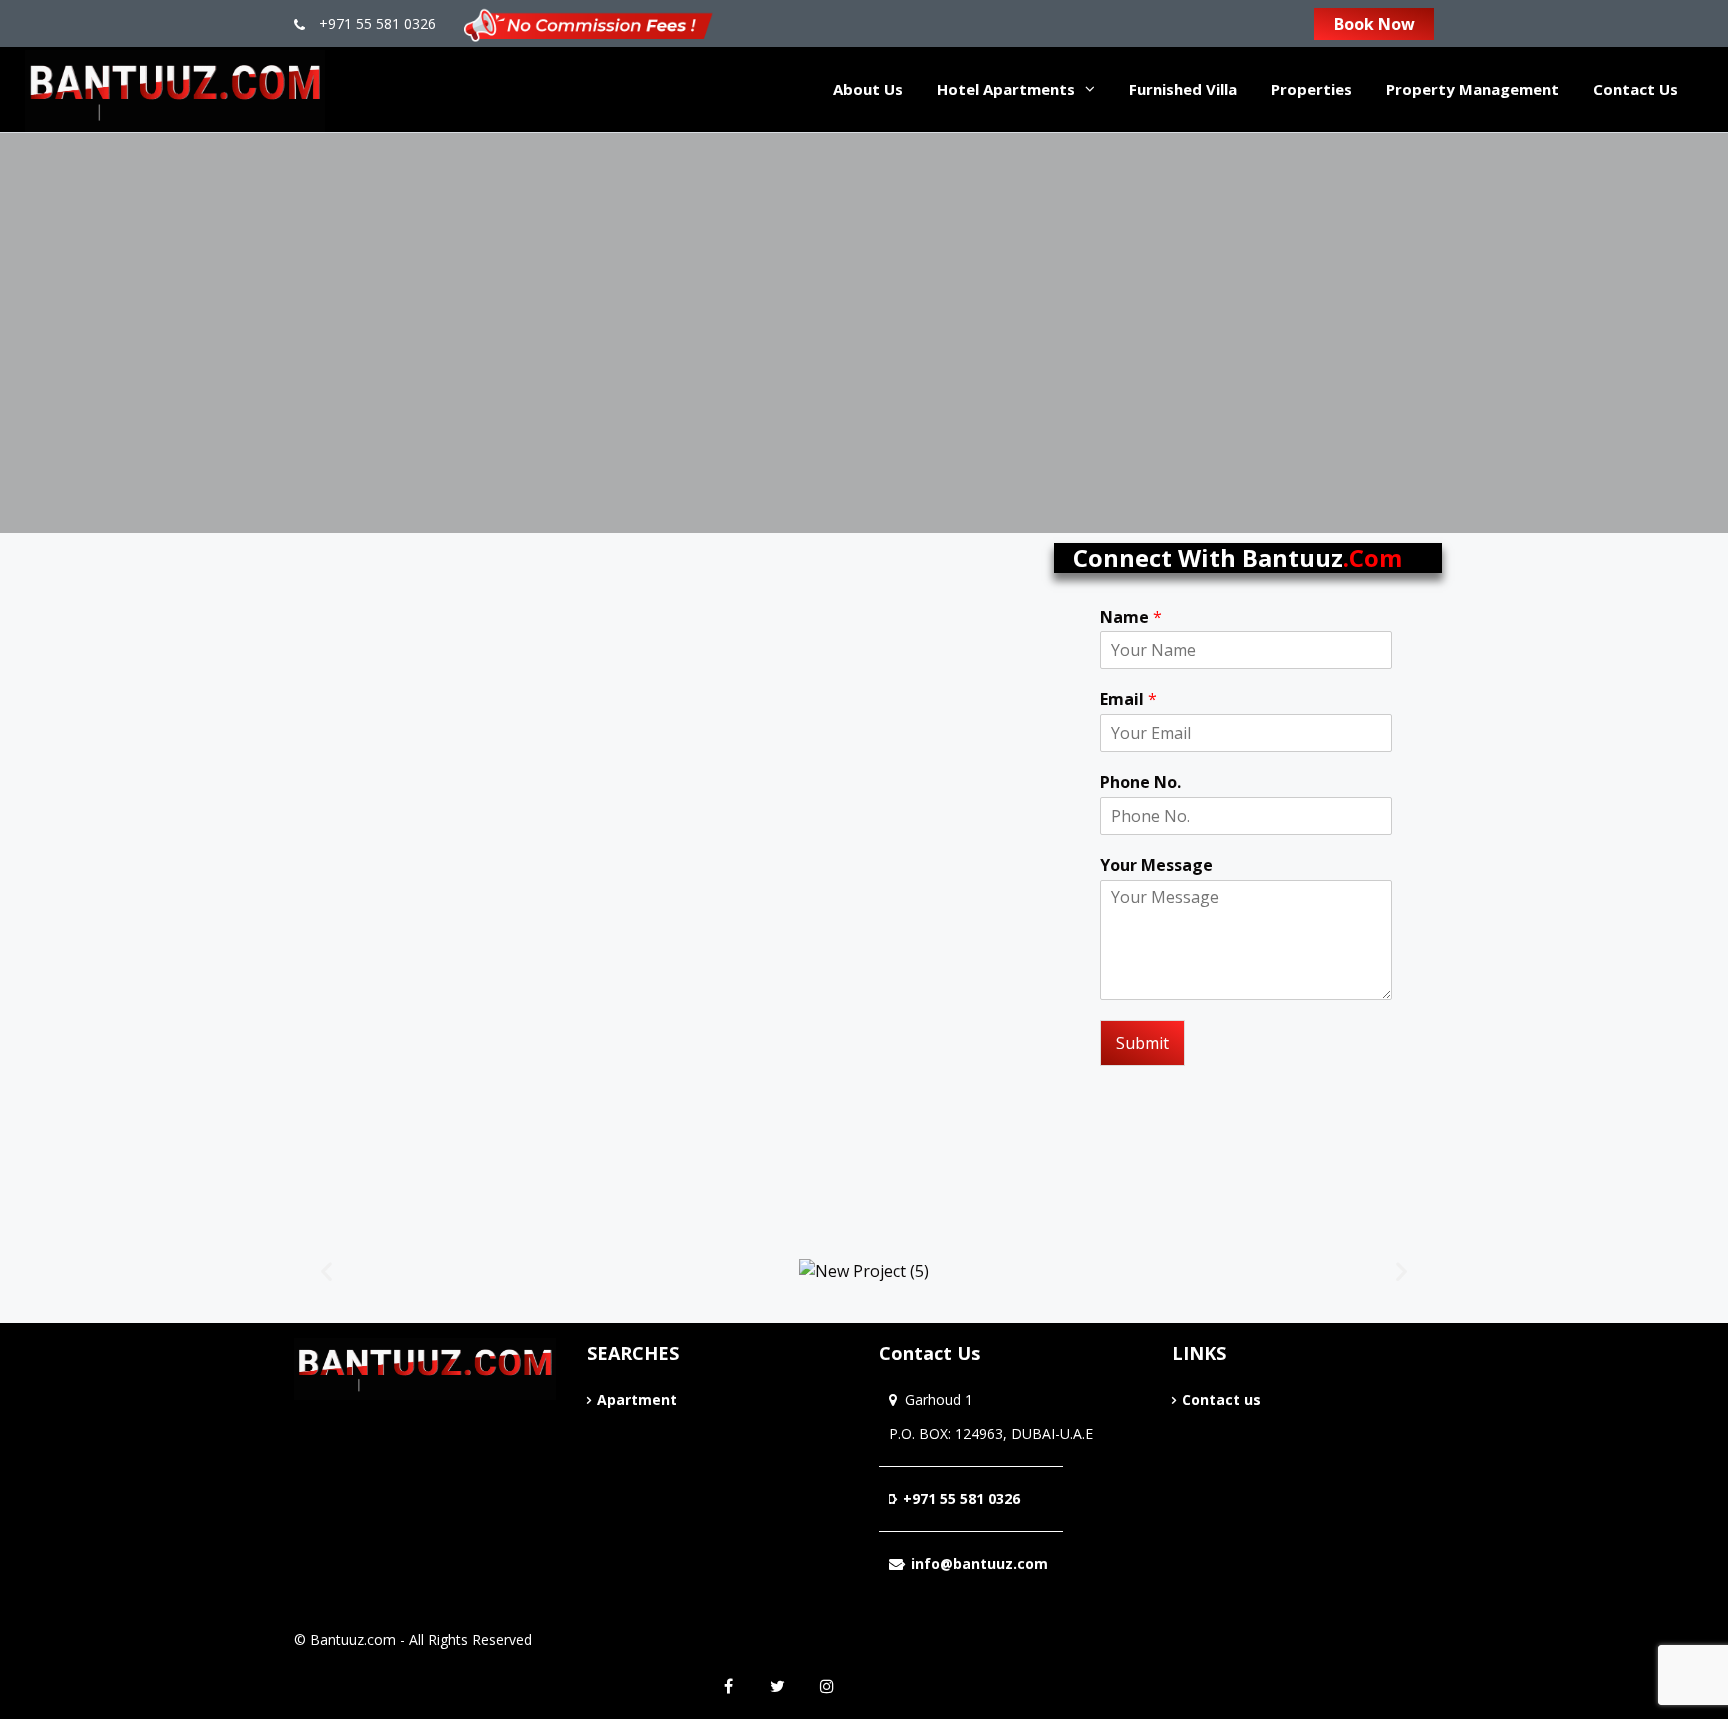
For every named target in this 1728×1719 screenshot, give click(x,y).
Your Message (1156, 865)
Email (1128, 699)
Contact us (1221, 1399)
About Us (868, 89)
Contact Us (1635, 89)
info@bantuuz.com (979, 1563)
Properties (1311, 89)
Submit (1142, 1043)
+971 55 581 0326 (375, 23)
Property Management (1472, 89)
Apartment (637, 1399)
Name (1131, 617)
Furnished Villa (1183, 89)
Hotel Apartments (1006, 89)
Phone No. (1140, 782)
